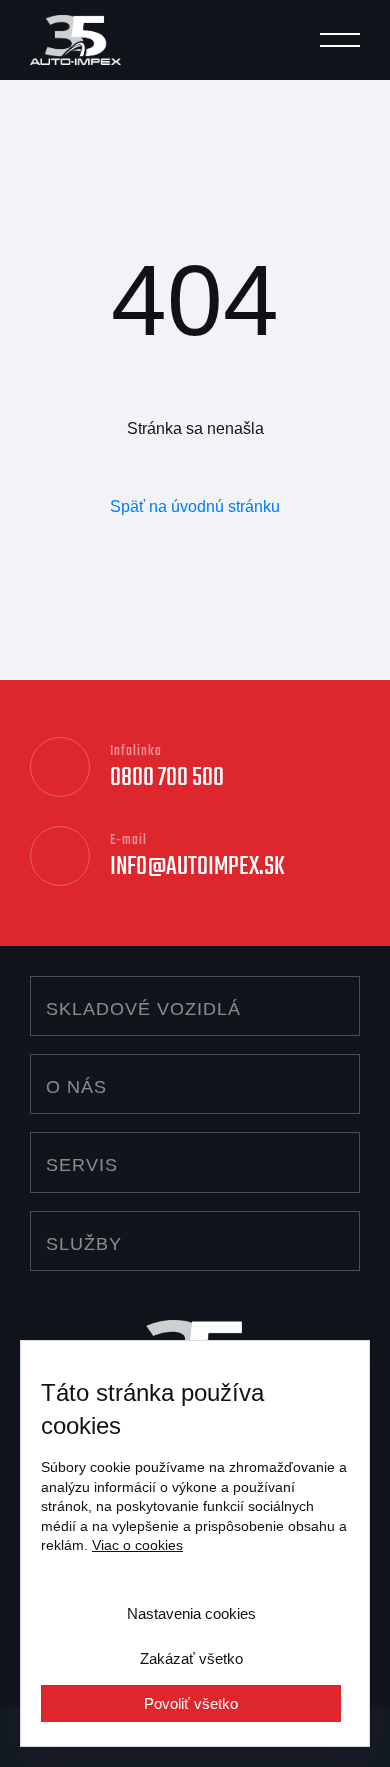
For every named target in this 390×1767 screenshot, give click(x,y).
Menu (340, 43)
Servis (82, 1165)
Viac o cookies (137, 1545)
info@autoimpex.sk (197, 867)
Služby (84, 1244)
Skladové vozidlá (143, 1009)
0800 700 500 (167, 778)
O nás (76, 1087)
